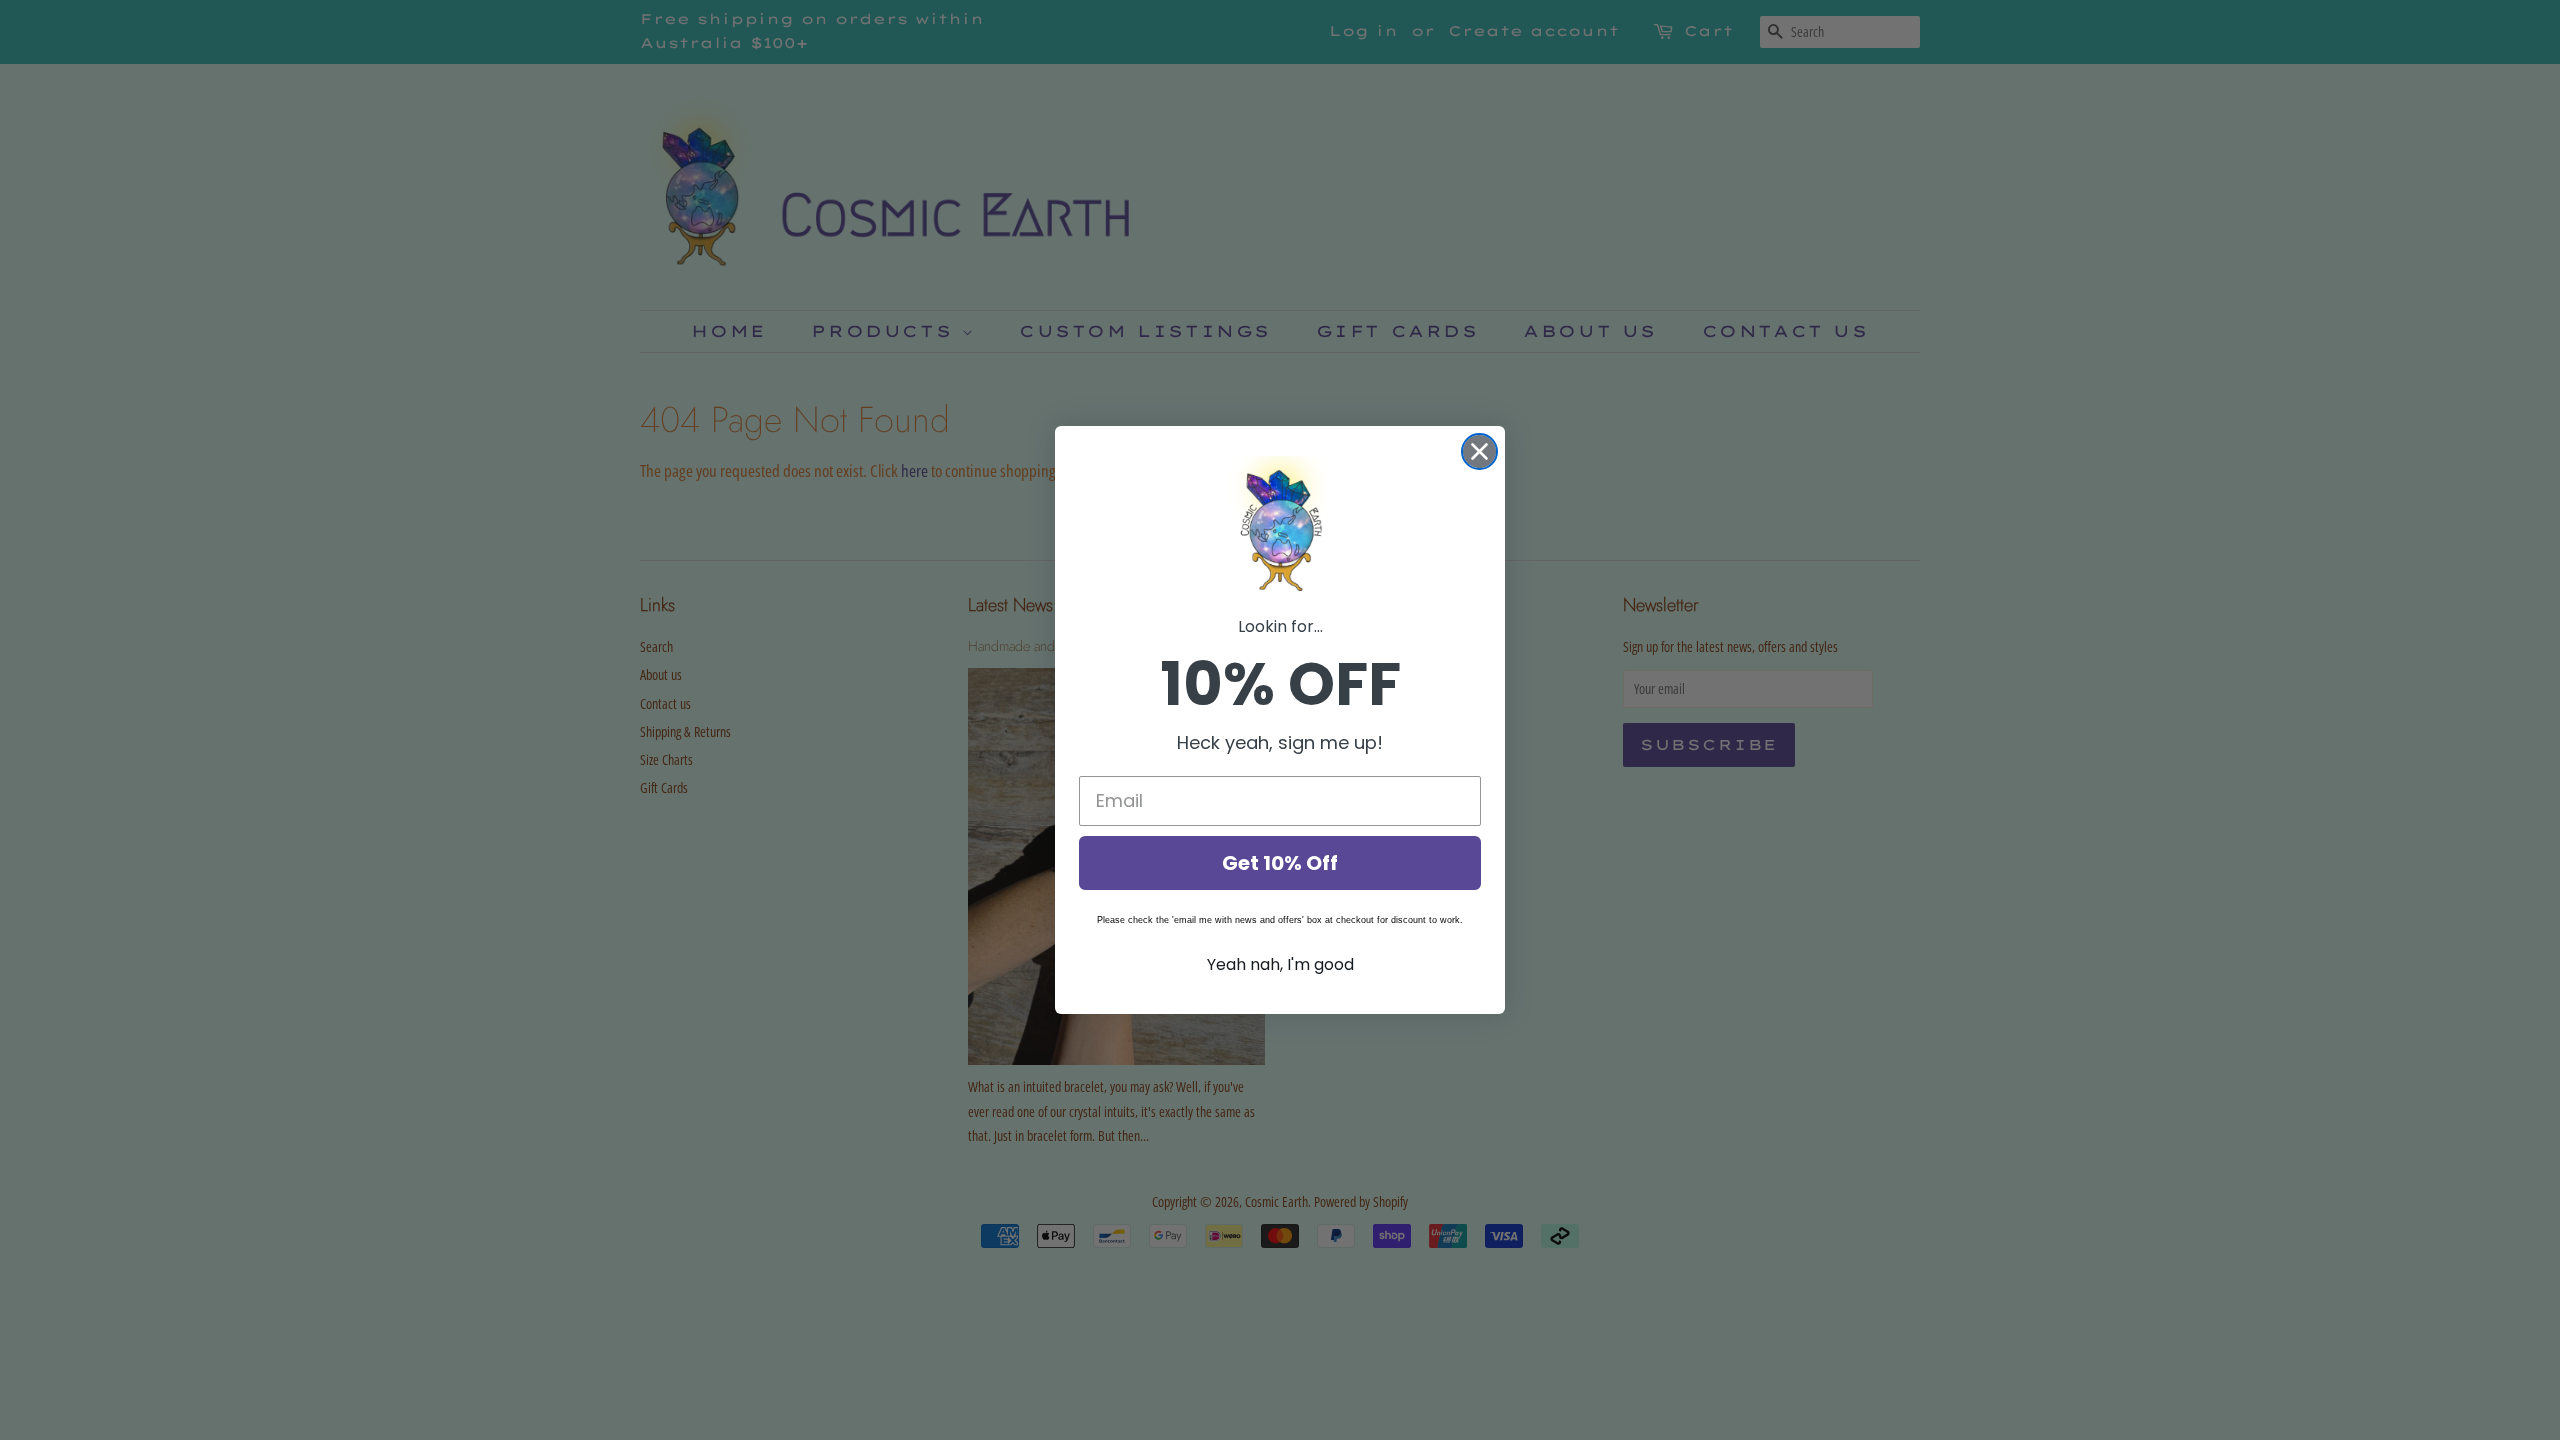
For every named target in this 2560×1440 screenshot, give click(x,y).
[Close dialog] (1479, 451)
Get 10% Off (1280, 863)
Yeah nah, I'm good (1280, 964)
